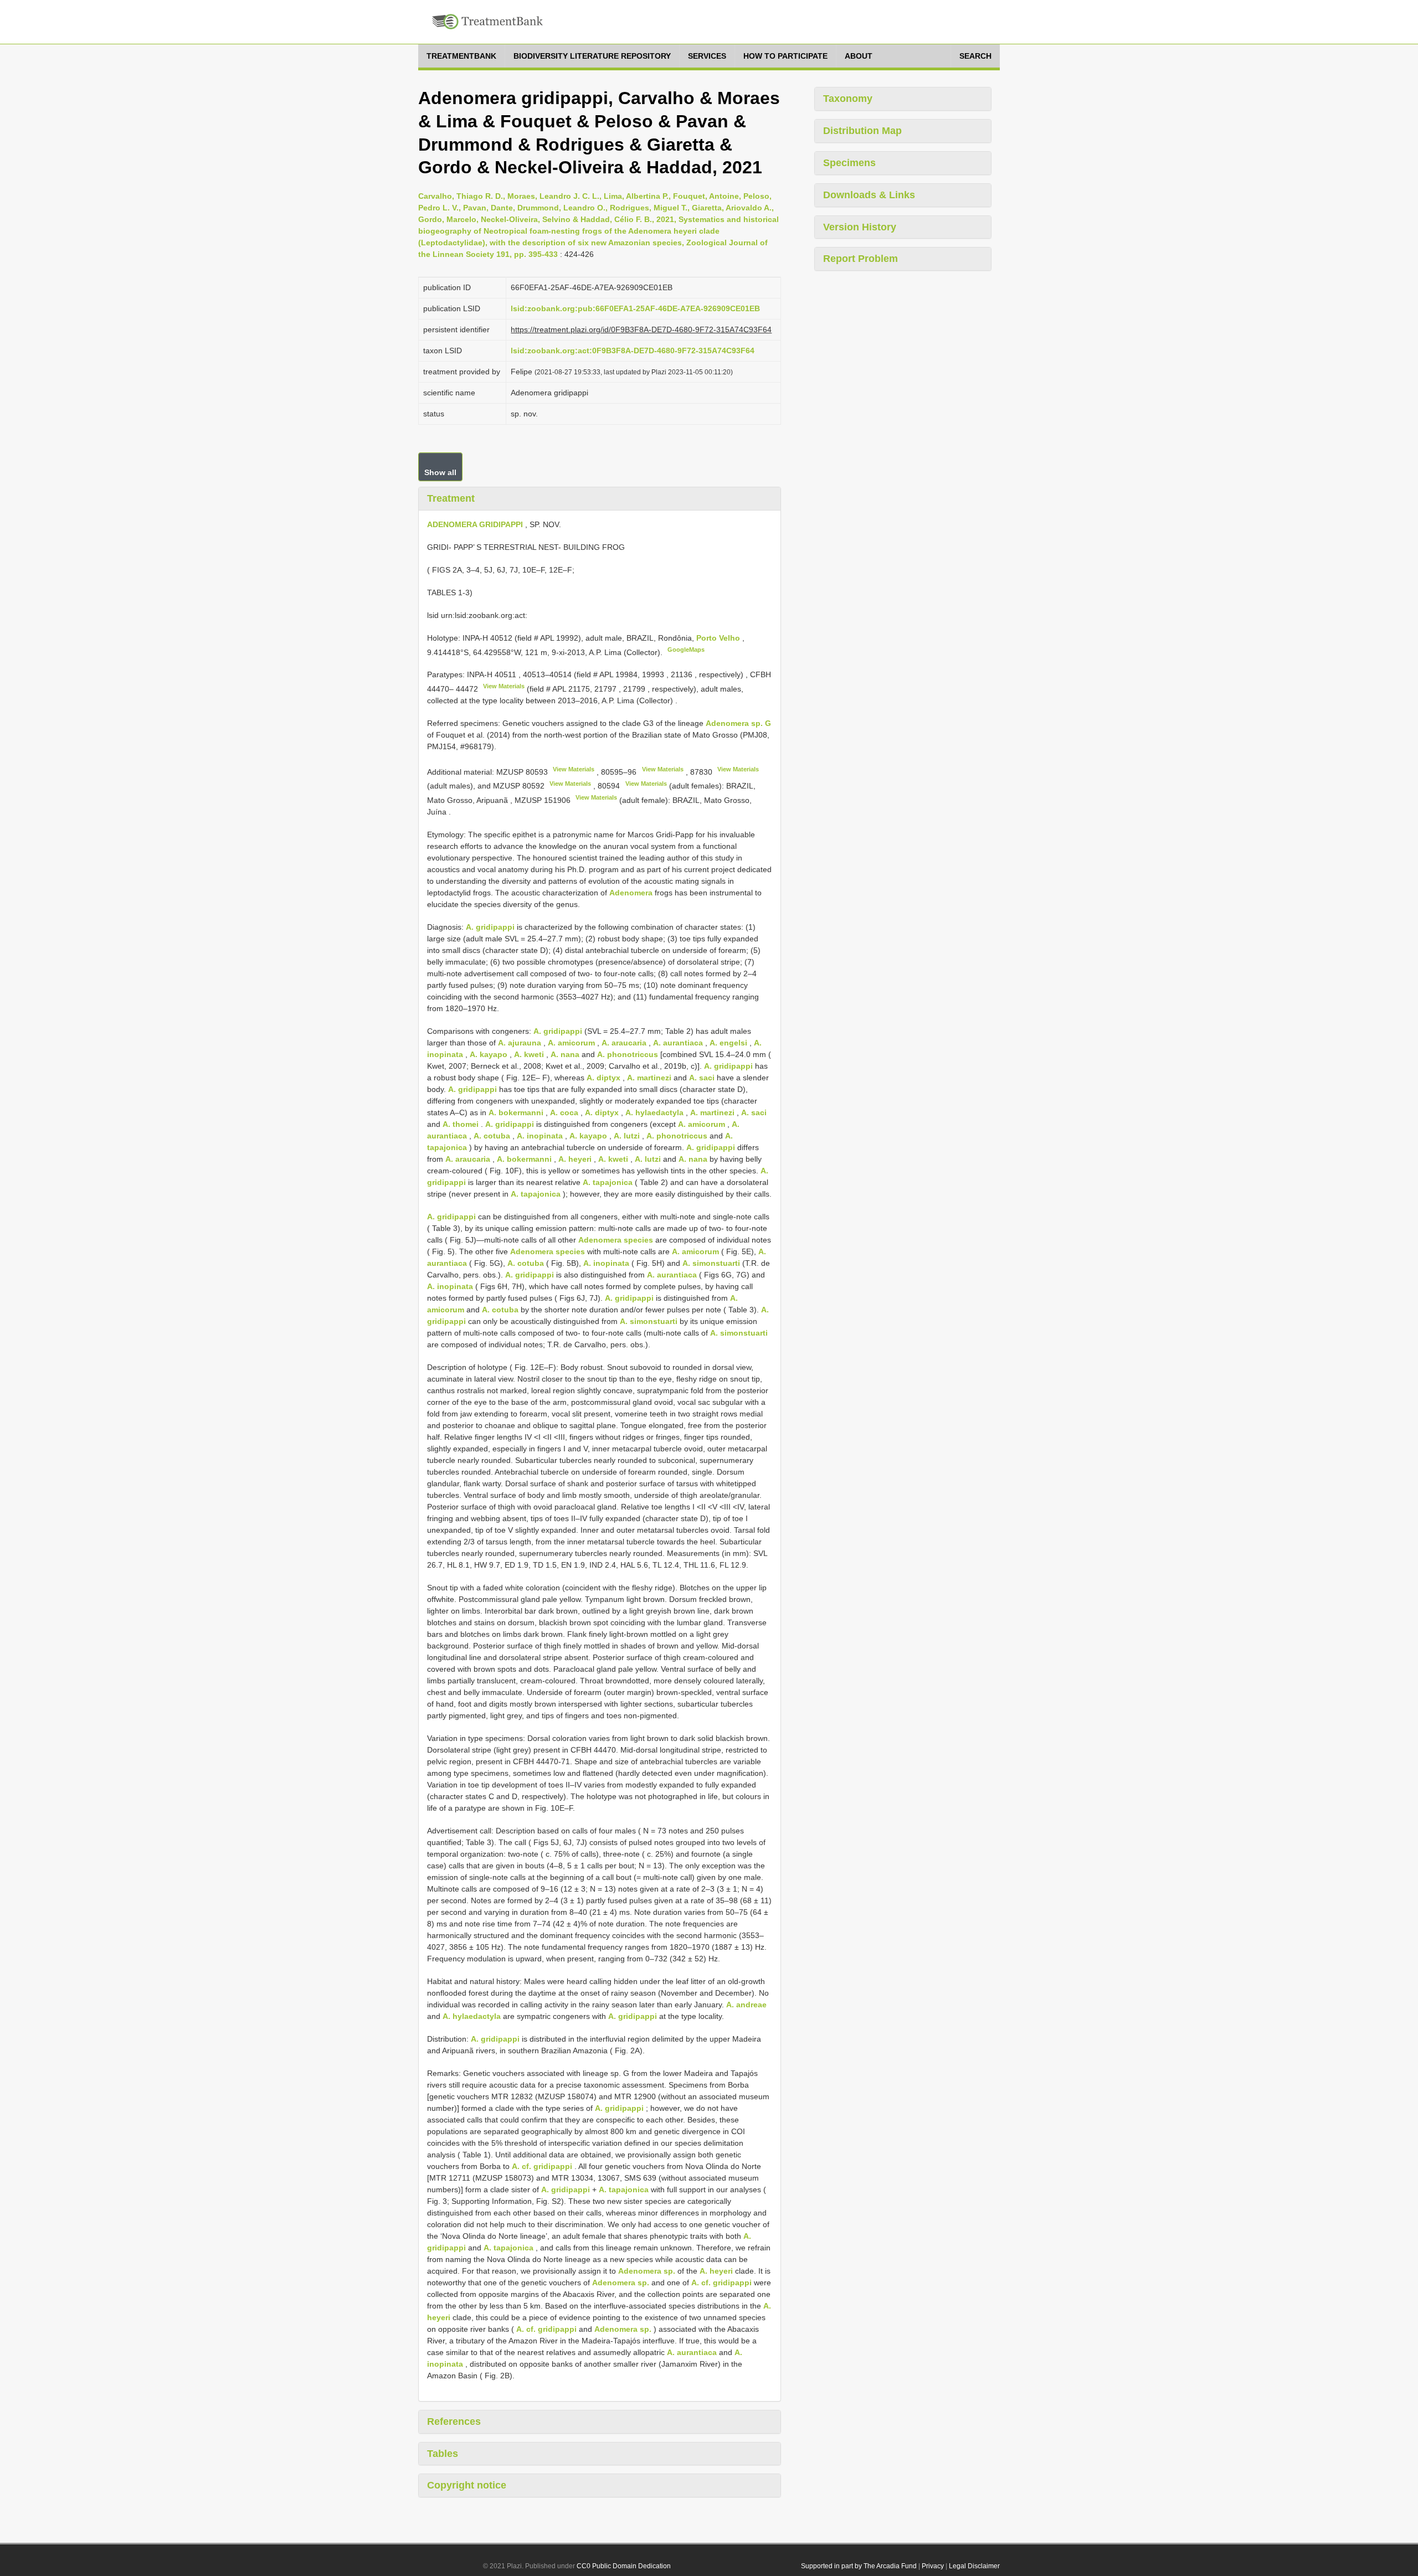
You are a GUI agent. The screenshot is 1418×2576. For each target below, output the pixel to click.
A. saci (702, 1078)
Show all (440, 472)
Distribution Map (862, 131)
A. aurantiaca (678, 1043)
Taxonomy (848, 99)
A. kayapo (489, 1054)
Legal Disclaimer (974, 2566)
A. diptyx (603, 1078)
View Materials (504, 686)
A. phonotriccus (628, 1054)
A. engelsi (728, 1043)
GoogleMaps (686, 650)
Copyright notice (467, 2485)
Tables (443, 2454)
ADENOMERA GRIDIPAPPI (475, 524)
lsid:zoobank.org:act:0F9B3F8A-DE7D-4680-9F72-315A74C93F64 (633, 351)
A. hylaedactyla (654, 1112)
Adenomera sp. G (738, 723)
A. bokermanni (516, 1112)
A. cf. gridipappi (542, 2166)
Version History (860, 227)
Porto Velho (719, 638)
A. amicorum (571, 1043)
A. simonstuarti (711, 1263)
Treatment (451, 498)
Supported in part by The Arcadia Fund (859, 2566)
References (454, 2422)
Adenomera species (616, 1240)
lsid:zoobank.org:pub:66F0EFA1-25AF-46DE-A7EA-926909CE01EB (635, 308)
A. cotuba (492, 1136)
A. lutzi (627, 1136)
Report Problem (860, 259)
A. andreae (746, 2005)
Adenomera (631, 893)
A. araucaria (624, 1043)
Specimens (849, 163)
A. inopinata (540, 1136)
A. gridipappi (490, 927)
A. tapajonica (608, 1182)
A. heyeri (575, 1159)
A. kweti (529, 1054)
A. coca (564, 1112)
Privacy (933, 2566)
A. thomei (461, 1124)
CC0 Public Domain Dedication (624, 2566)
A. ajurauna (520, 1043)
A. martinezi (649, 1078)
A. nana (565, 1054)
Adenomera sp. (647, 2271)
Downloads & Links (869, 195)
